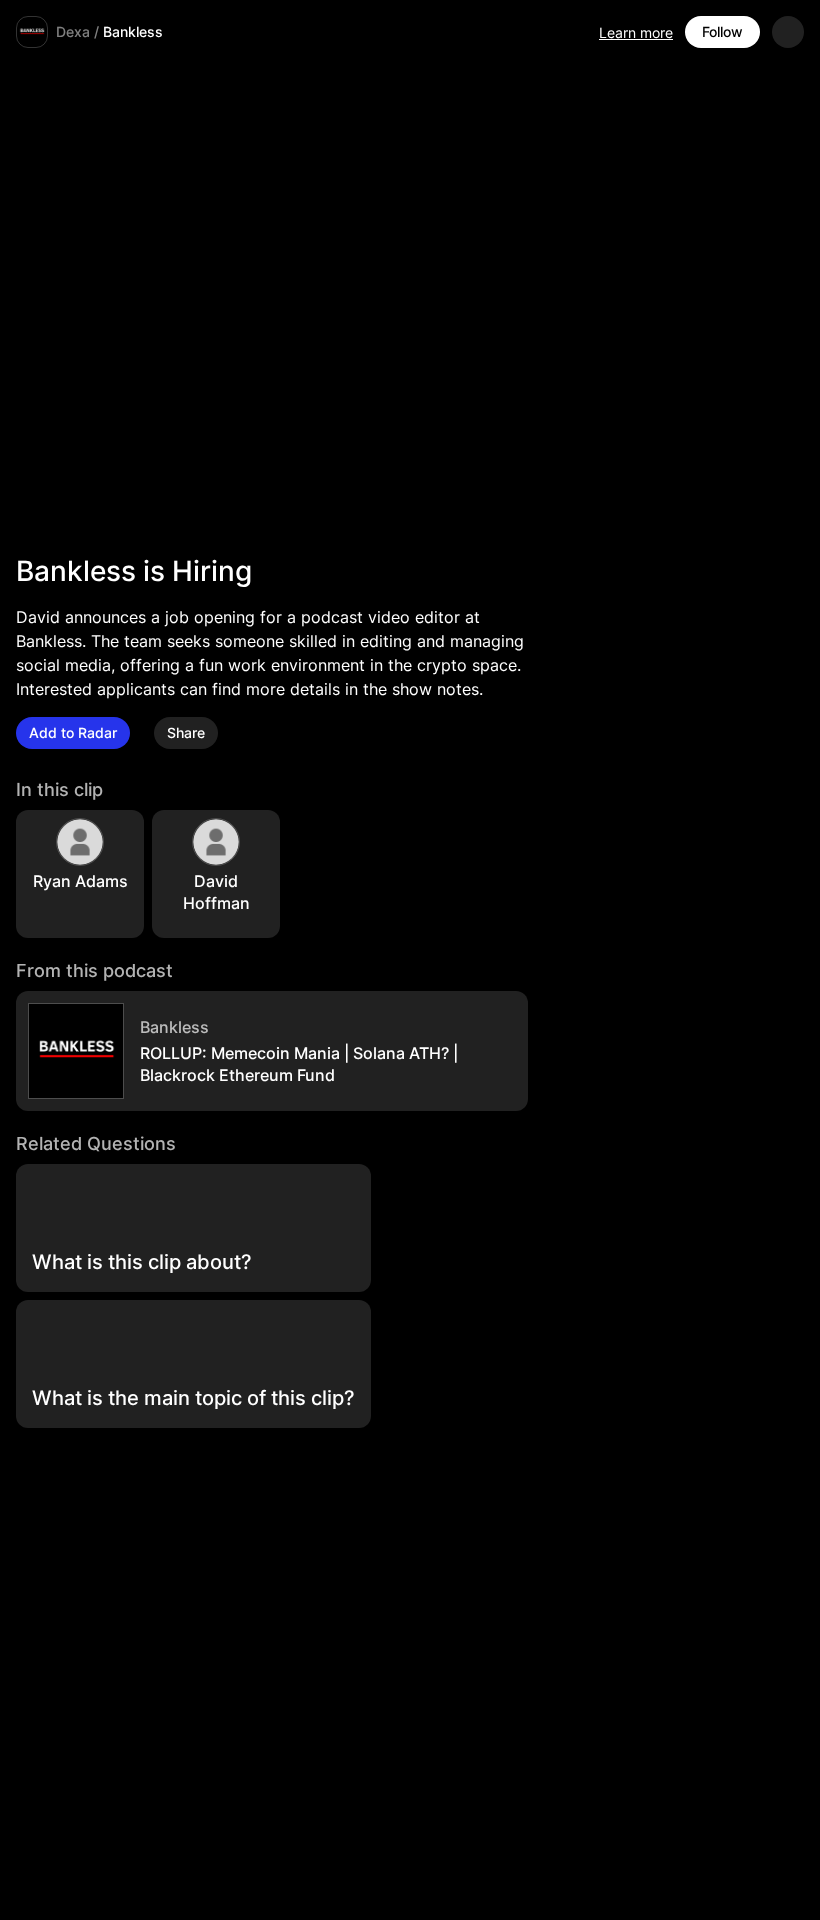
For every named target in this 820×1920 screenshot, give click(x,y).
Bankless (133, 31)
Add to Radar (73, 732)
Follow (722, 31)
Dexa (73, 31)
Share (186, 732)
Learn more (636, 32)
